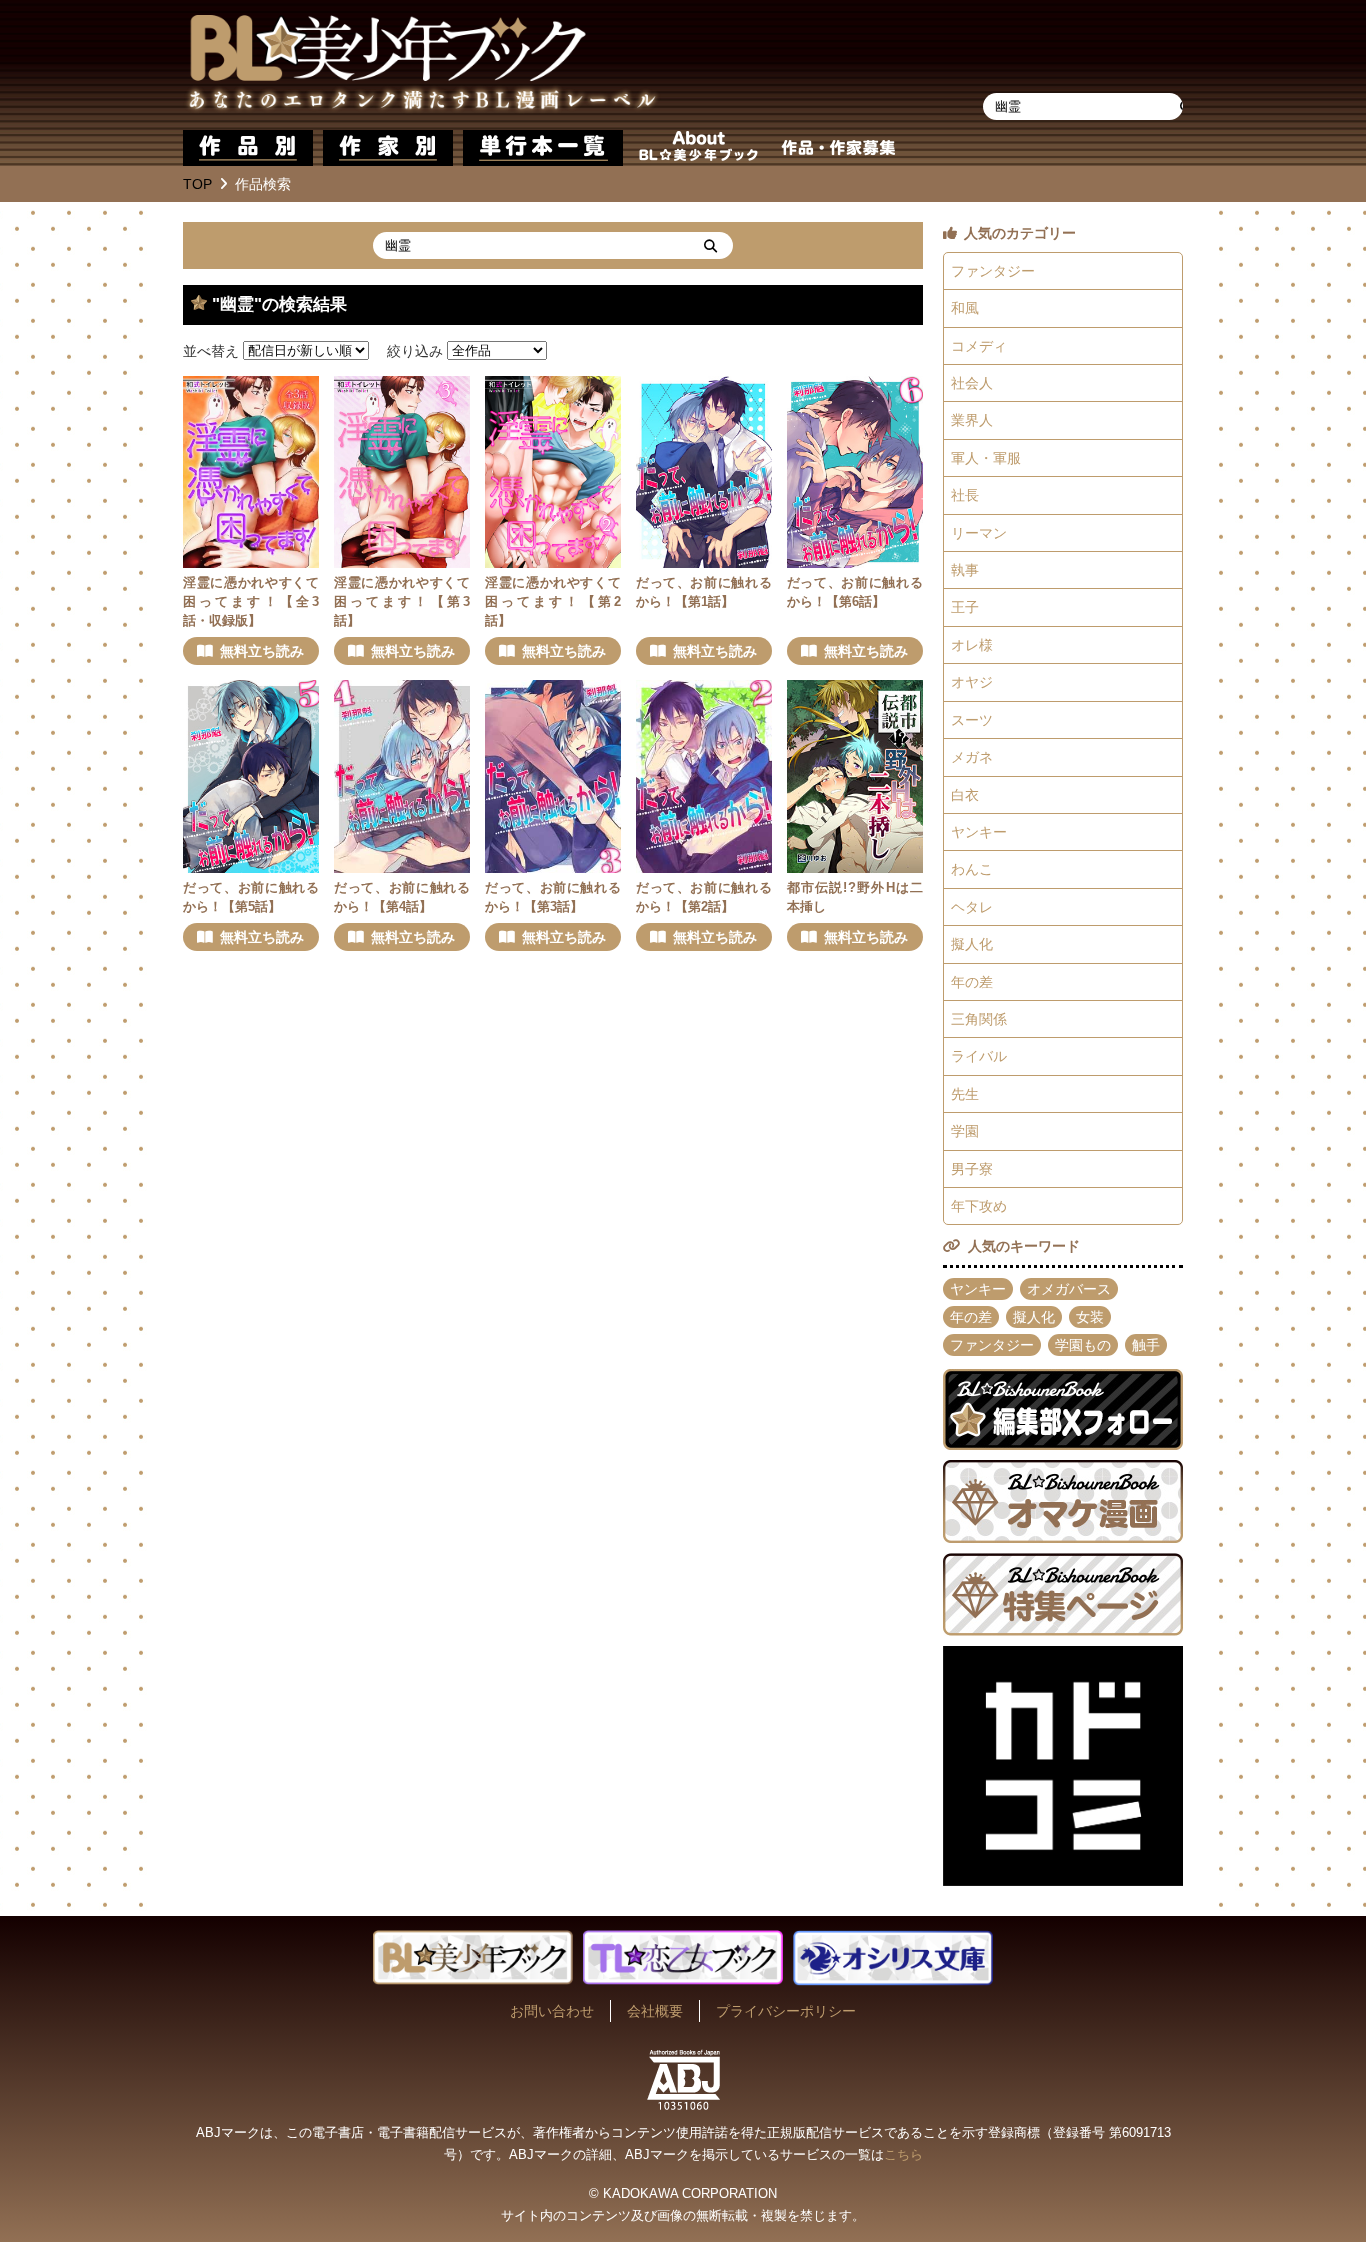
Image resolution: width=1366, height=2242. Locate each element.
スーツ (972, 720)
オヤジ (972, 682)
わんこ (972, 869)
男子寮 (972, 1169)
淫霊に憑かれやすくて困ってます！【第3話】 (402, 602)
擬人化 (972, 944)
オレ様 (972, 645)
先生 (965, 1094)
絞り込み (415, 350)
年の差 (972, 982)
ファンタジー (993, 271)
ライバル (979, 1056)
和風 (965, 308)
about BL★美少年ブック (698, 148)
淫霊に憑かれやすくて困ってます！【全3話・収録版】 (251, 602)
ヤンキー (979, 832)
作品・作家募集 (838, 148)
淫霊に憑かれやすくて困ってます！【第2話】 (553, 602)
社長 (965, 495)
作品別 (248, 148)
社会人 (972, 383)
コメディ (979, 346)
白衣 (965, 795)
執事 (965, 570)
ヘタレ (972, 907)
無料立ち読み (262, 651)
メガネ (972, 757)
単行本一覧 (543, 148)
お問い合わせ (552, 2011)
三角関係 (979, 1019)
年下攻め (979, 1206)
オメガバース (1069, 1289)
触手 (1146, 1345)
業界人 (972, 420)
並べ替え (211, 350)
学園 (965, 1131)
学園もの (1083, 1345)
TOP (197, 184)
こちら (903, 2154)
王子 (965, 607)
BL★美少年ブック (422, 65)
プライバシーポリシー (786, 2011)
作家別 (388, 148)
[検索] (710, 245)
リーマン (979, 533)
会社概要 (655, 2011)
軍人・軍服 (986, 458)
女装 (1090, 1317)
